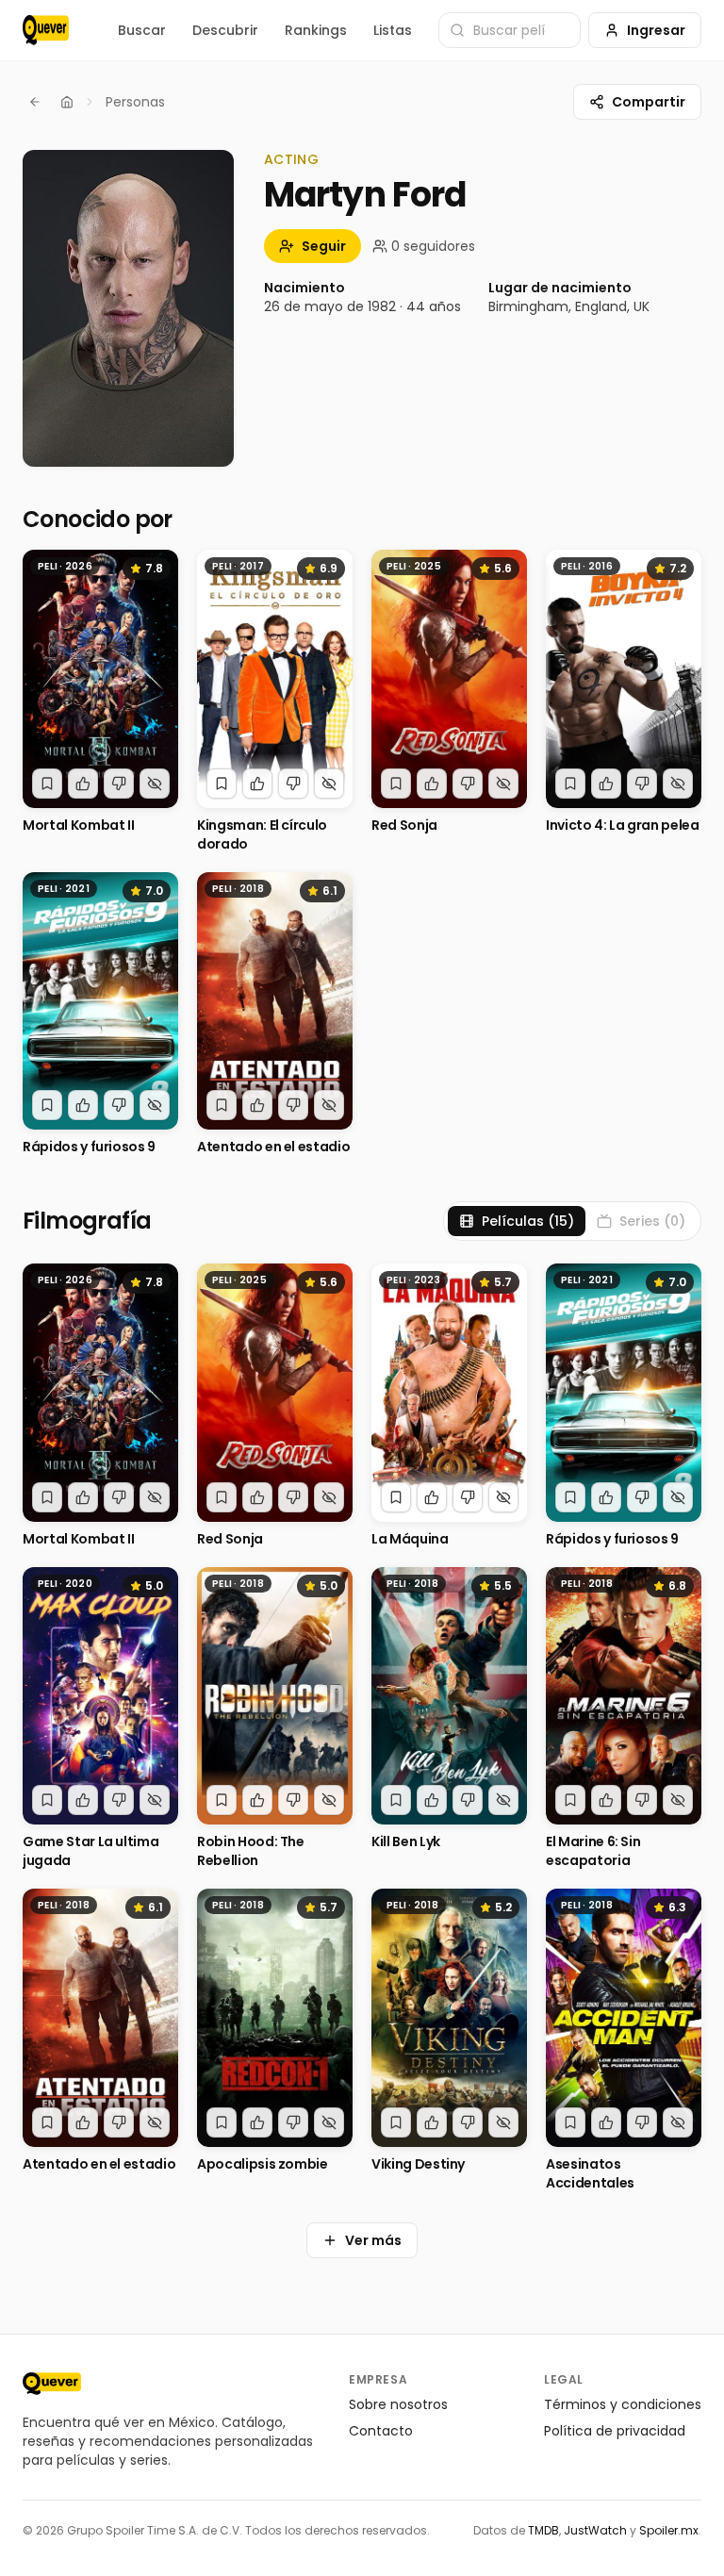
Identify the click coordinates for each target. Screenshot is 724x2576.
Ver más (373, 2240)
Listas (393, 30)
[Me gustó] (83, 784)
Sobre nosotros (398, 2404)
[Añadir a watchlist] (47, 784)
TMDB (543, 2530)
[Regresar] (35, 102)
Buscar (142, 30)
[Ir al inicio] (52, 2384)
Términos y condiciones (623, 2404)
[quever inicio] (46, 30)
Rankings (316, 30)
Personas (135, 102)
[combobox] (510, 30)
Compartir (649, 102)
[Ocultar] (155, 784)
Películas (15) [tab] (528, 1221)
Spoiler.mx (669, 2530)
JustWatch (595, 2530)
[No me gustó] (119, 784)
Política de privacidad (615, 2431)
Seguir (324, 246)
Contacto (381, 2431)
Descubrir (225, 30)
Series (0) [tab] (652, 1221)
